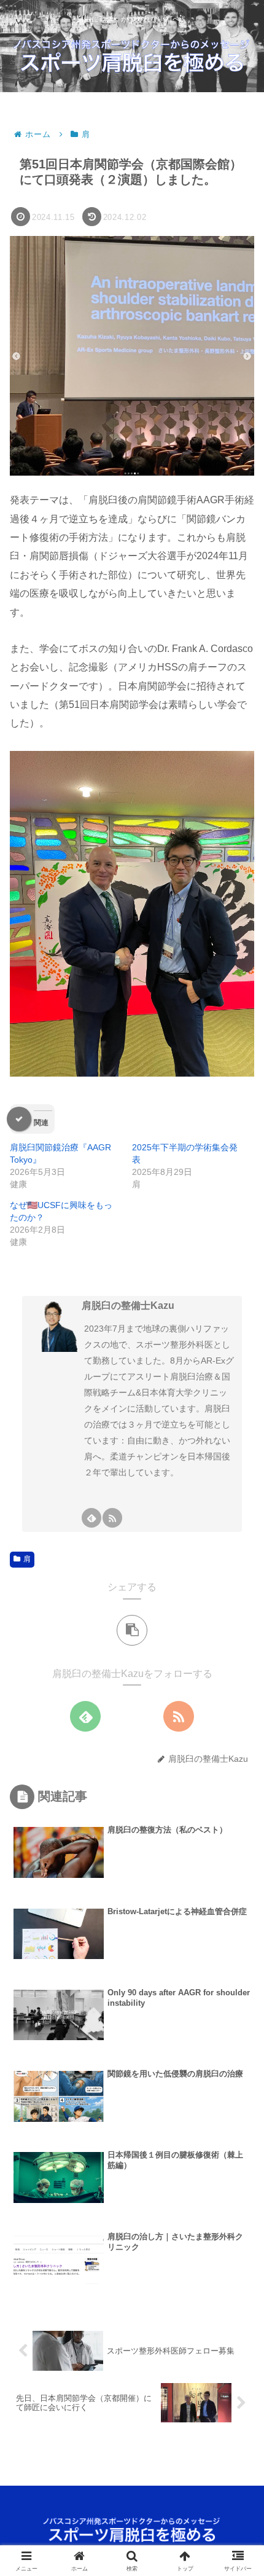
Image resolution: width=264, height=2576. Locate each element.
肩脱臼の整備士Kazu (128, 1306)
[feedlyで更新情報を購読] (91, 1518)
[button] (132, 1630)
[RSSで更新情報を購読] (112, 1518)
